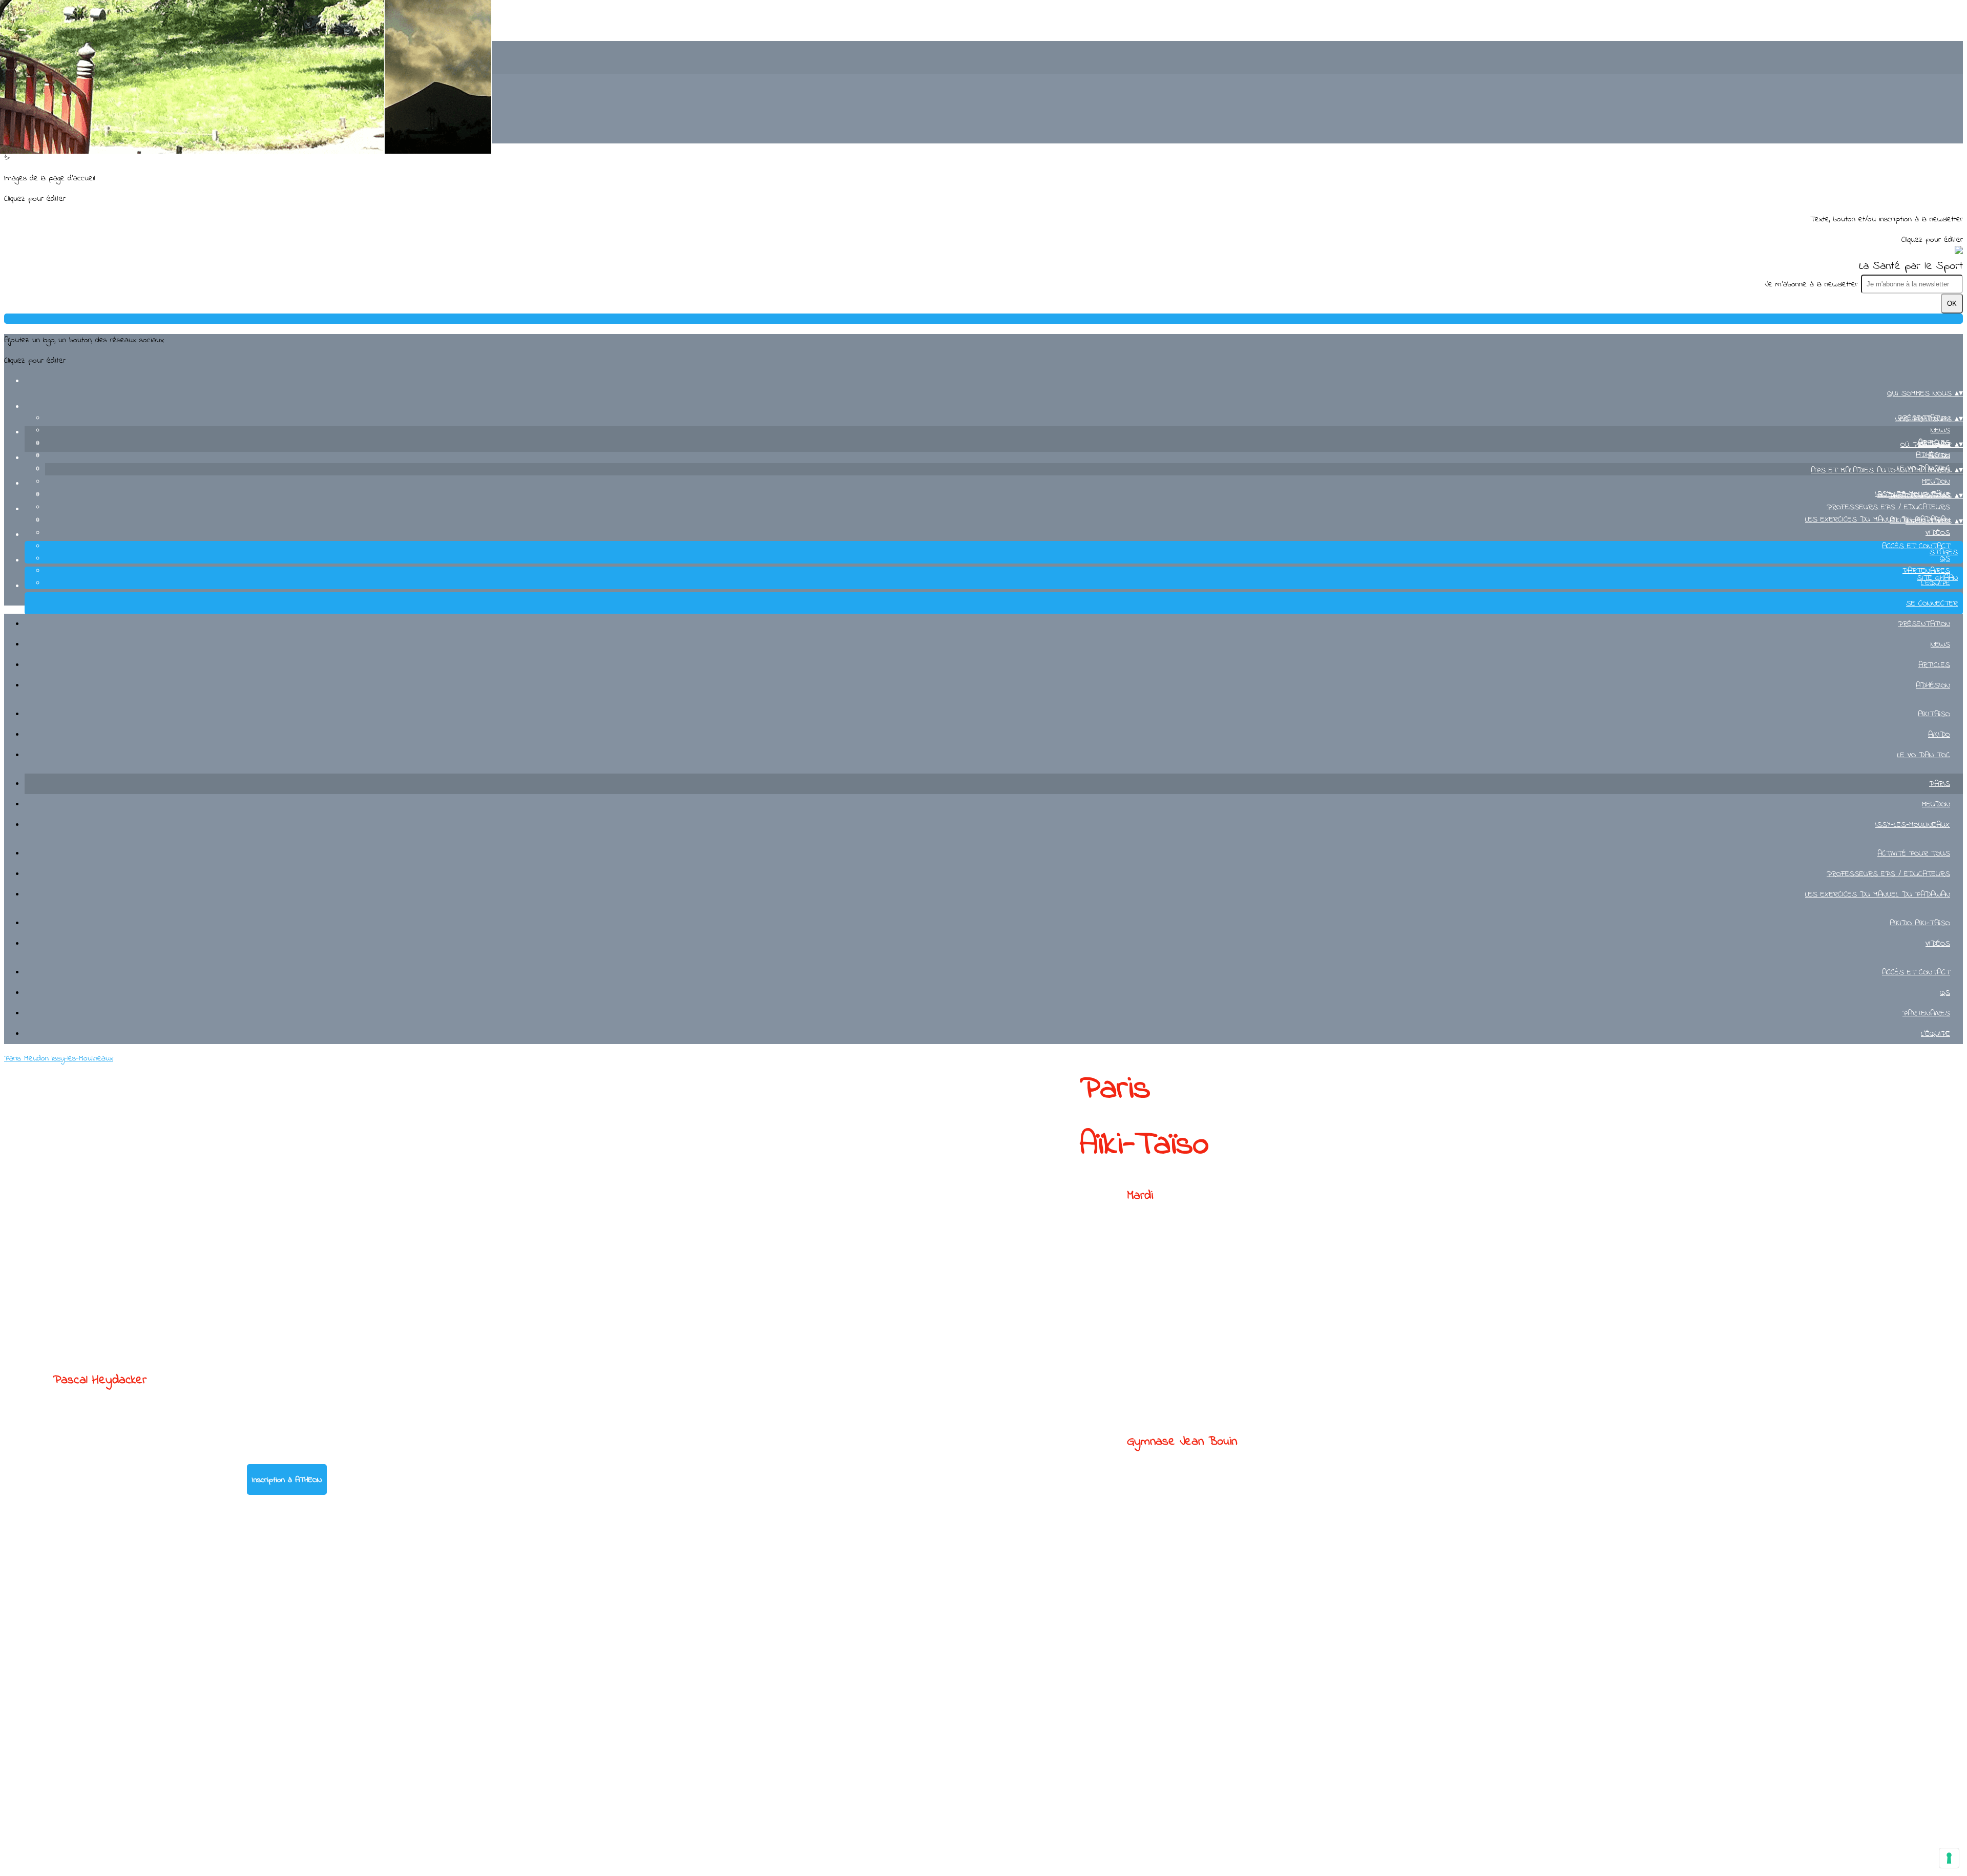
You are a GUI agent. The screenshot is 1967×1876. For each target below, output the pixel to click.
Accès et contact (1916, 546)
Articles (1934, 665)
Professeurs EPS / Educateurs (1888, 507)
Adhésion (1933, 685)
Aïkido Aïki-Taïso (1920, 923)
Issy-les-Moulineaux (1913, 825)
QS (1945, 558)
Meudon (1936, 482)
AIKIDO (1939, 456)
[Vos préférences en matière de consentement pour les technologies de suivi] (1949, 1858)
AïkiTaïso (1934, 714)
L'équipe (1935, 1034)
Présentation (1924, 624)
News (1940, 430)
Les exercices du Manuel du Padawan (1878, 894)
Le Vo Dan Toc (1924, 755)
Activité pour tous (1914, 853)
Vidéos (1938, 533)
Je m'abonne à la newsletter (1813, 284)
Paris (1940, 784)
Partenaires (1926, 571)
